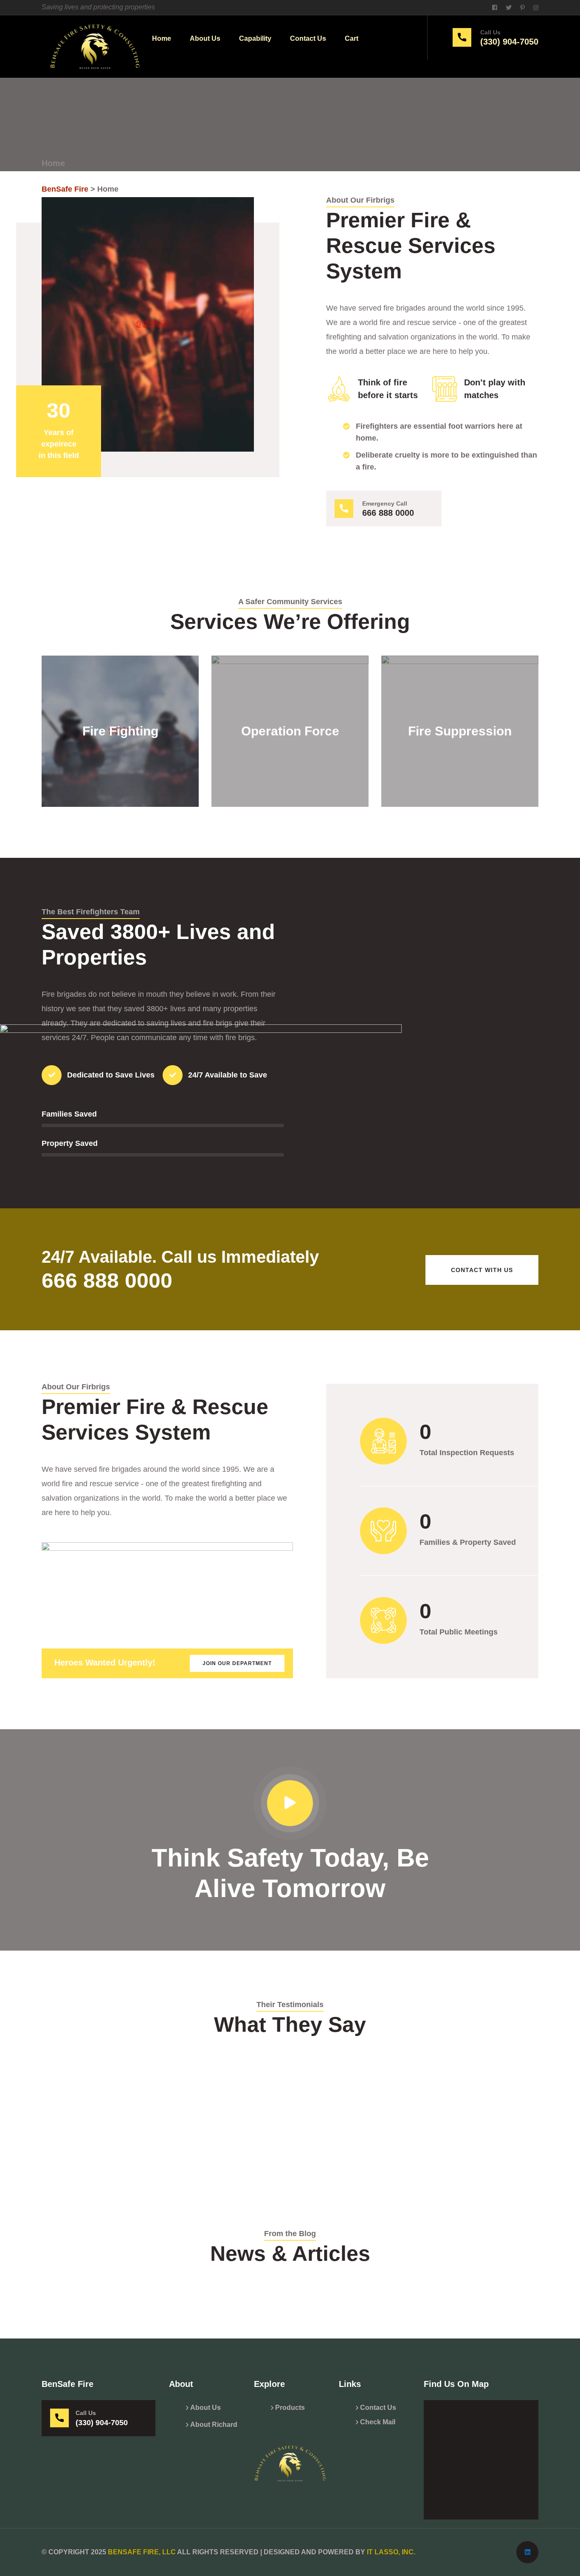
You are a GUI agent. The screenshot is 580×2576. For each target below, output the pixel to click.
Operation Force (290, 709)
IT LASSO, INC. (391, 2552)
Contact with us (482, 1270)
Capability (255, 38)
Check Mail (378, 2422)
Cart (352, 38)
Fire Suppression (460, 709)
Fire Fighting (120, 709)
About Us (205, 38)
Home (162, 38)
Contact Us (308, 38)
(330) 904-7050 (509, 42)
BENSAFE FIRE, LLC (142, 2552)
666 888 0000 (388, 513)
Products (290, 2408)
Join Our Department (237, 1663)
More (120, 765)
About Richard (214, 2425)
